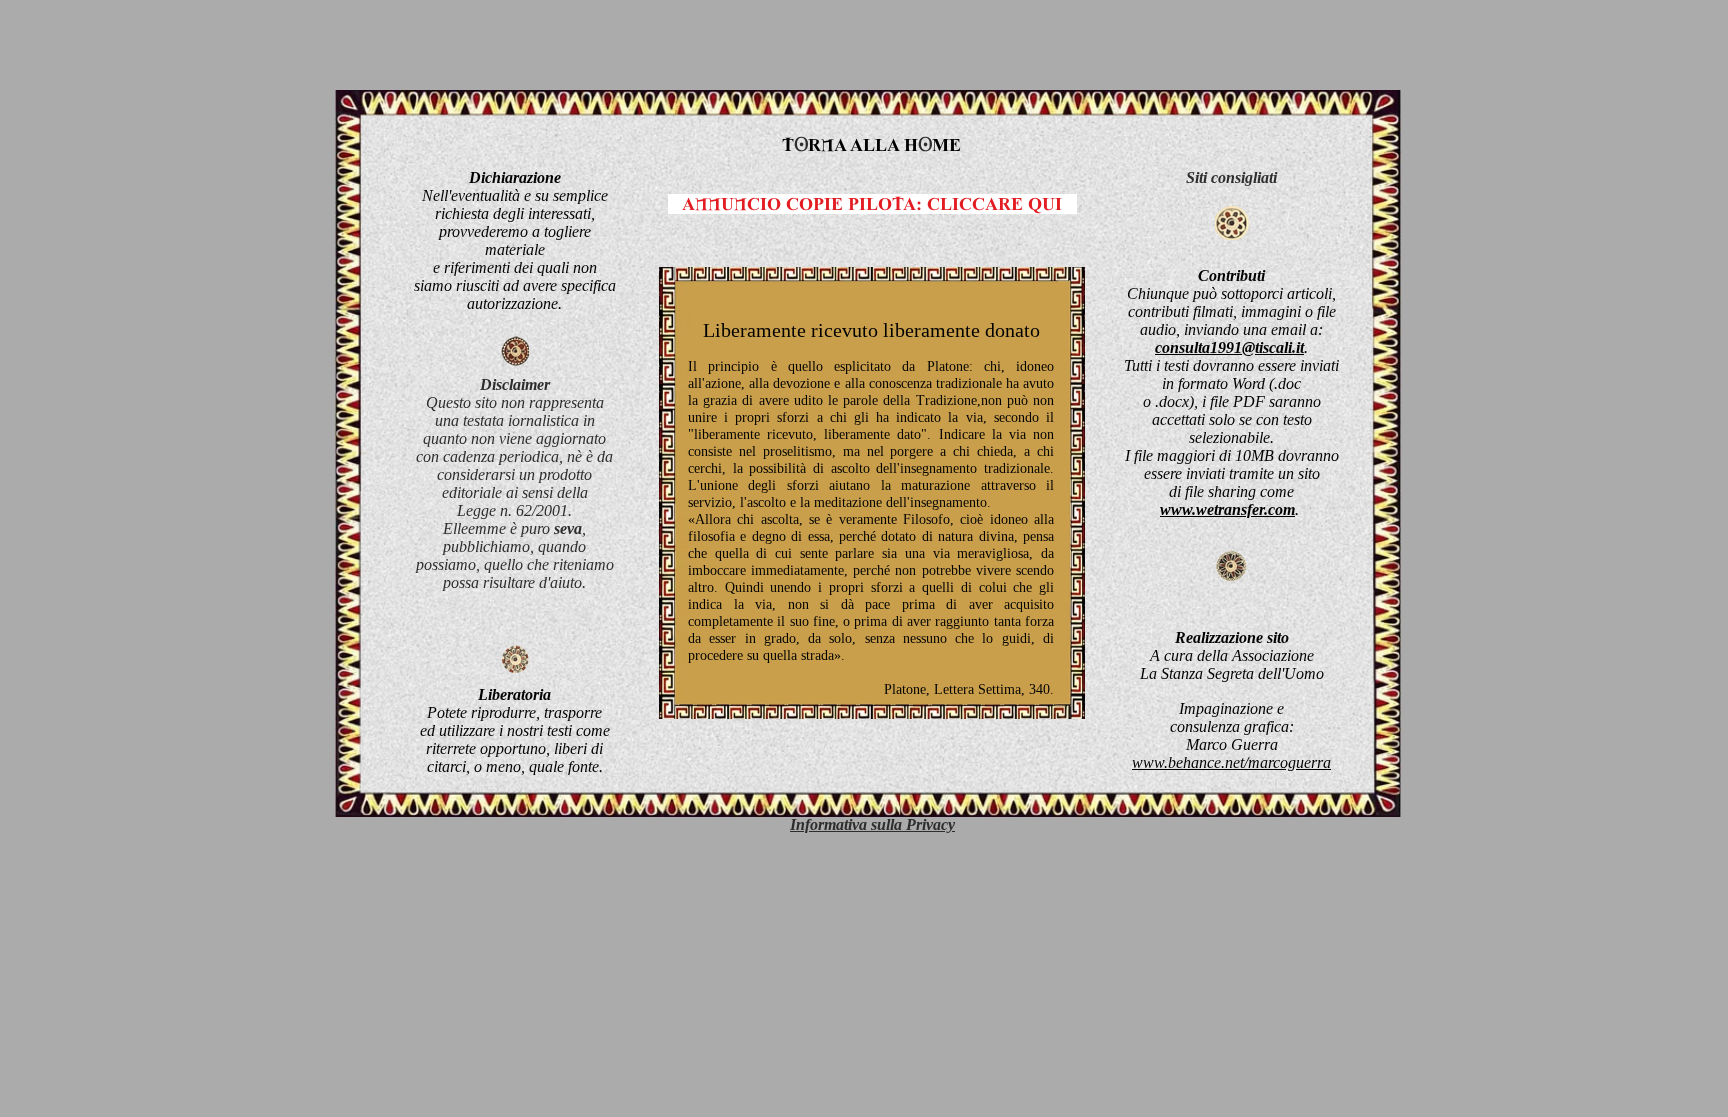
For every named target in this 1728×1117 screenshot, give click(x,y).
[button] (872, 824)
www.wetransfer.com (1227, 509)
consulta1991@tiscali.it (1229, 347)
